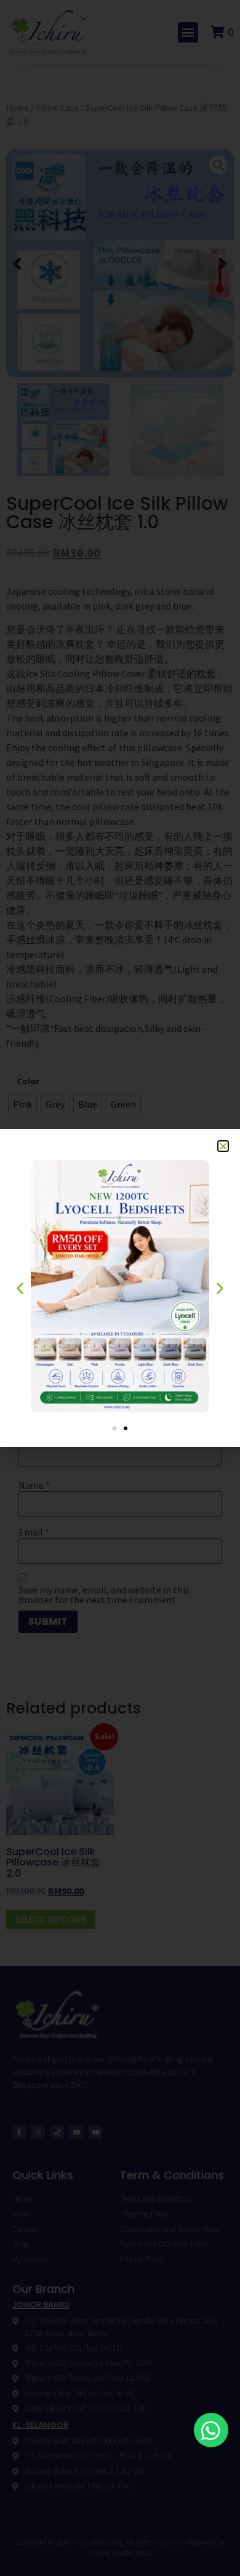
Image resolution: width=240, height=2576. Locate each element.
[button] (211, 2430)
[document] (120, 1288)
